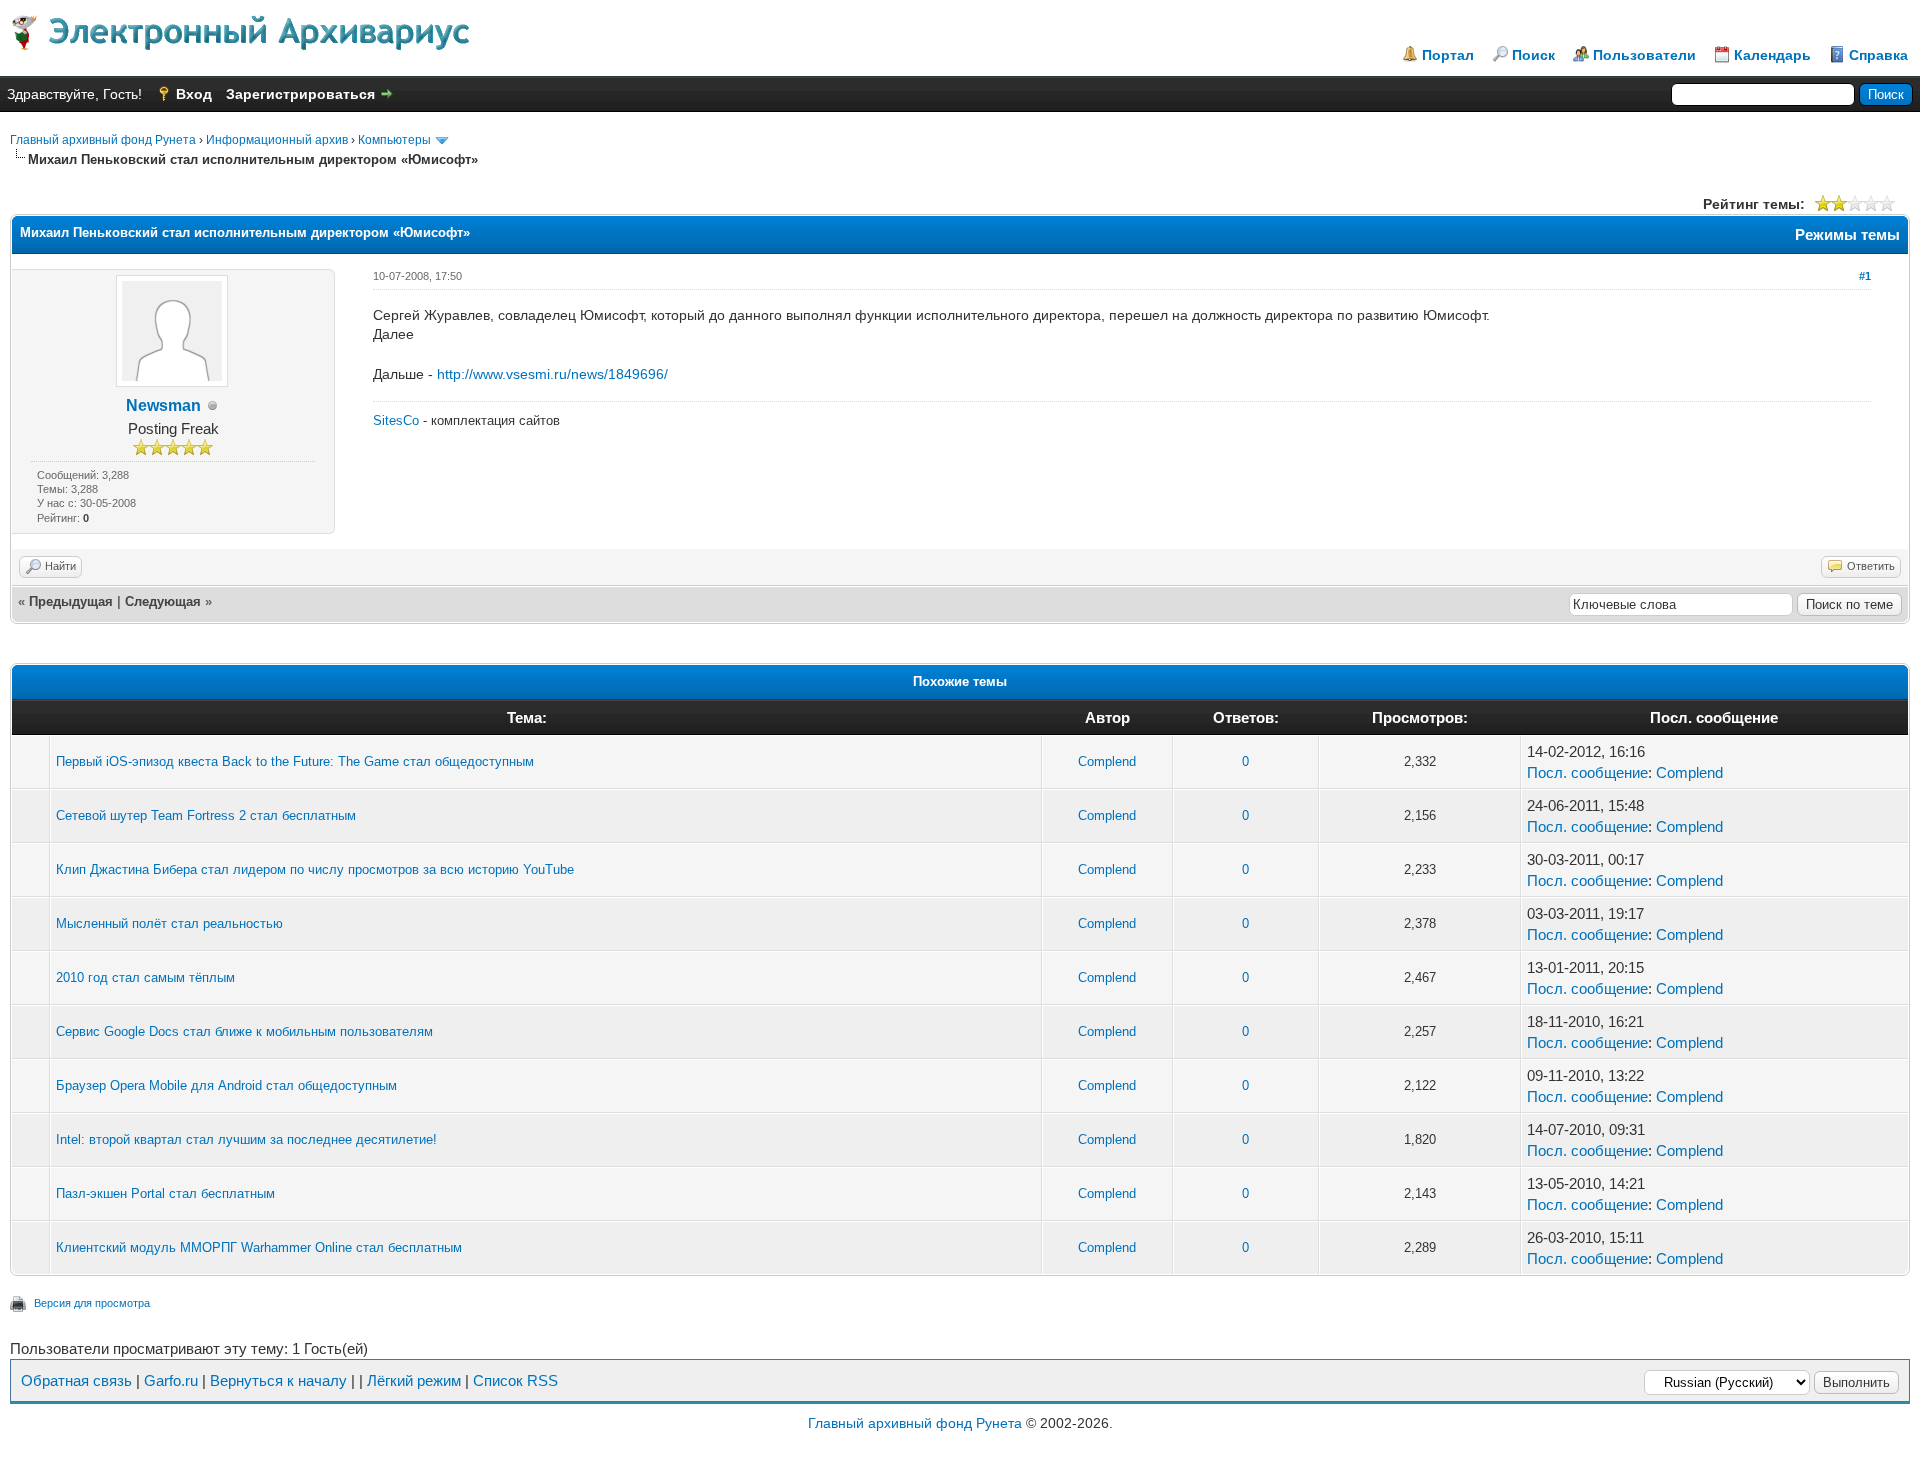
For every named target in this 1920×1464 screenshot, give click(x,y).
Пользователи (1644, 55)
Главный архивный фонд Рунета (103, 140)
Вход (194, 94)
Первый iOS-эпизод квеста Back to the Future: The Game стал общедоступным (295, 761)
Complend (1107, 761)
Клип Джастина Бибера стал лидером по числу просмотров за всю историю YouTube (315, 869)
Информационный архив (277, 140)
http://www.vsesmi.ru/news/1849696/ (552, 374)
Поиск (1533, 55)
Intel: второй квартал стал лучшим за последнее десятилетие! (246, 1139)
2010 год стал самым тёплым (145, 977)
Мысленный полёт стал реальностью (169, 923)
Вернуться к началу (278, 1380)
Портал (1448, 55)
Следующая (163, 601)
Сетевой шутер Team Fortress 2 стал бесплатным (206, 815)
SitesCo (396, 420)
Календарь (1772, 55)
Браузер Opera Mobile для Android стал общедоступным (226, 1085)
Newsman (163, 405)
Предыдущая (71, 601)
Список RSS (515, 1380)
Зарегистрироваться (300, 94)
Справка (1878, 55)
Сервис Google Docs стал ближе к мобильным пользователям (244, 1031)
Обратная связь (76, 1380)
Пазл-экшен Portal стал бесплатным (165, 1193)
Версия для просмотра (92, 1303)
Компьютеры (394, 140)
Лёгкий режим (414, 1380)
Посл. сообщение (1587, 772)
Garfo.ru (171, 1380)
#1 (1865, 276)
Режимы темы (1847, 234)
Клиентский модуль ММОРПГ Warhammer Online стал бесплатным (259, 1247)
